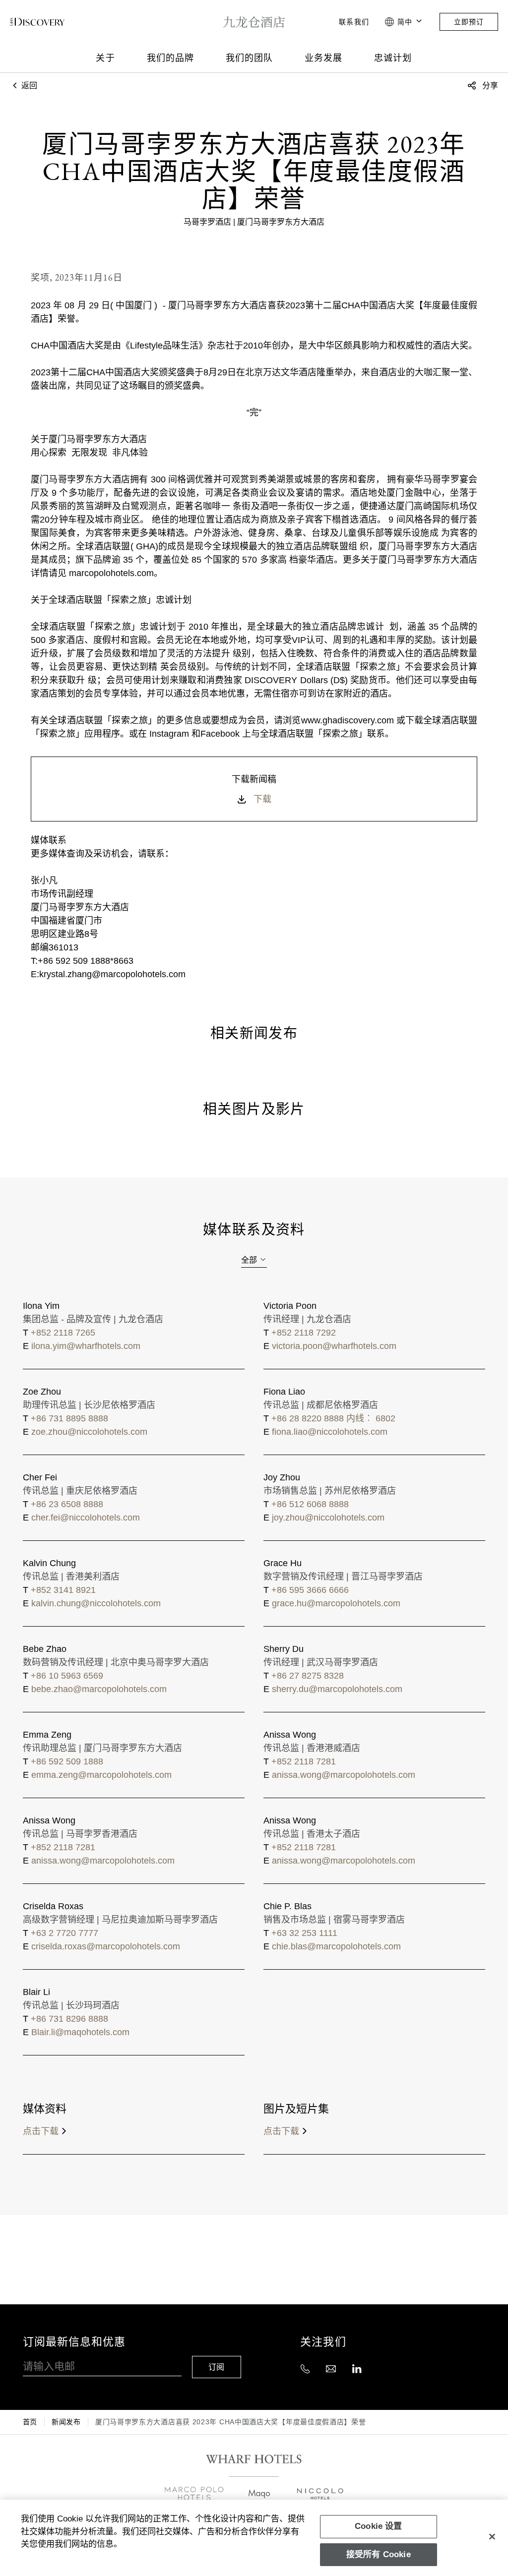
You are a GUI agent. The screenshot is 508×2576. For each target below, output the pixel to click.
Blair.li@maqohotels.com (80, 2032)
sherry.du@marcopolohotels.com (337, 1689)
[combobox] (254, 1260)
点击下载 (41, 2131)
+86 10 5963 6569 (67, 1676)
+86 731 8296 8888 (69, 2019)
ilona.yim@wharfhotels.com (86, 1346)
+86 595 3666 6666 (310, 1590)
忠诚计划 (393, 58)
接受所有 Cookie (379, 2554)
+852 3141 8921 (63, 1590)
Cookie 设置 (379, 2526)
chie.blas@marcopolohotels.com (336, 1946)
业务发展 (323, 58)
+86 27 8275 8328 (308, 1676)
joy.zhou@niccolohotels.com (328, 1518)
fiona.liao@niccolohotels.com (330, 1432)
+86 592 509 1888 (67, 1761)
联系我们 (354, 22)
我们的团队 (249, 58)
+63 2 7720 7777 (64, 1933)
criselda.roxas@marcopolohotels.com (106, 1946)
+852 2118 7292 (304, 1333)
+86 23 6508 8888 (67, 1504)
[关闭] (492, 2536)
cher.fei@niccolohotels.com (86, 1518)
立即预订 (469, 22)
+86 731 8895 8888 (69, 1418)
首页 (30, 2422)
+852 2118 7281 (304, 1761)
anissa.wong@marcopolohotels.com (344, 1775)
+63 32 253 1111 (304, 1933)
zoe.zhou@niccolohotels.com (89, 1432)
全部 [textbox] (249, 1260)
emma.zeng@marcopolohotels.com (101, 1775)
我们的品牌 (170, 58)
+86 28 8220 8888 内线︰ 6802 (333, 1418)
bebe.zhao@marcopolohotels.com (99, 1689)
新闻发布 (66, 2422)
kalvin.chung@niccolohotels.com (96, 1603)
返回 (28, 86)
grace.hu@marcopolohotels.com (336, 1603)
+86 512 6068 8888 (310, 1504)
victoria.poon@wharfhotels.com (334, 1346)
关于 (105, 58)
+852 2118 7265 (63, 1333)
